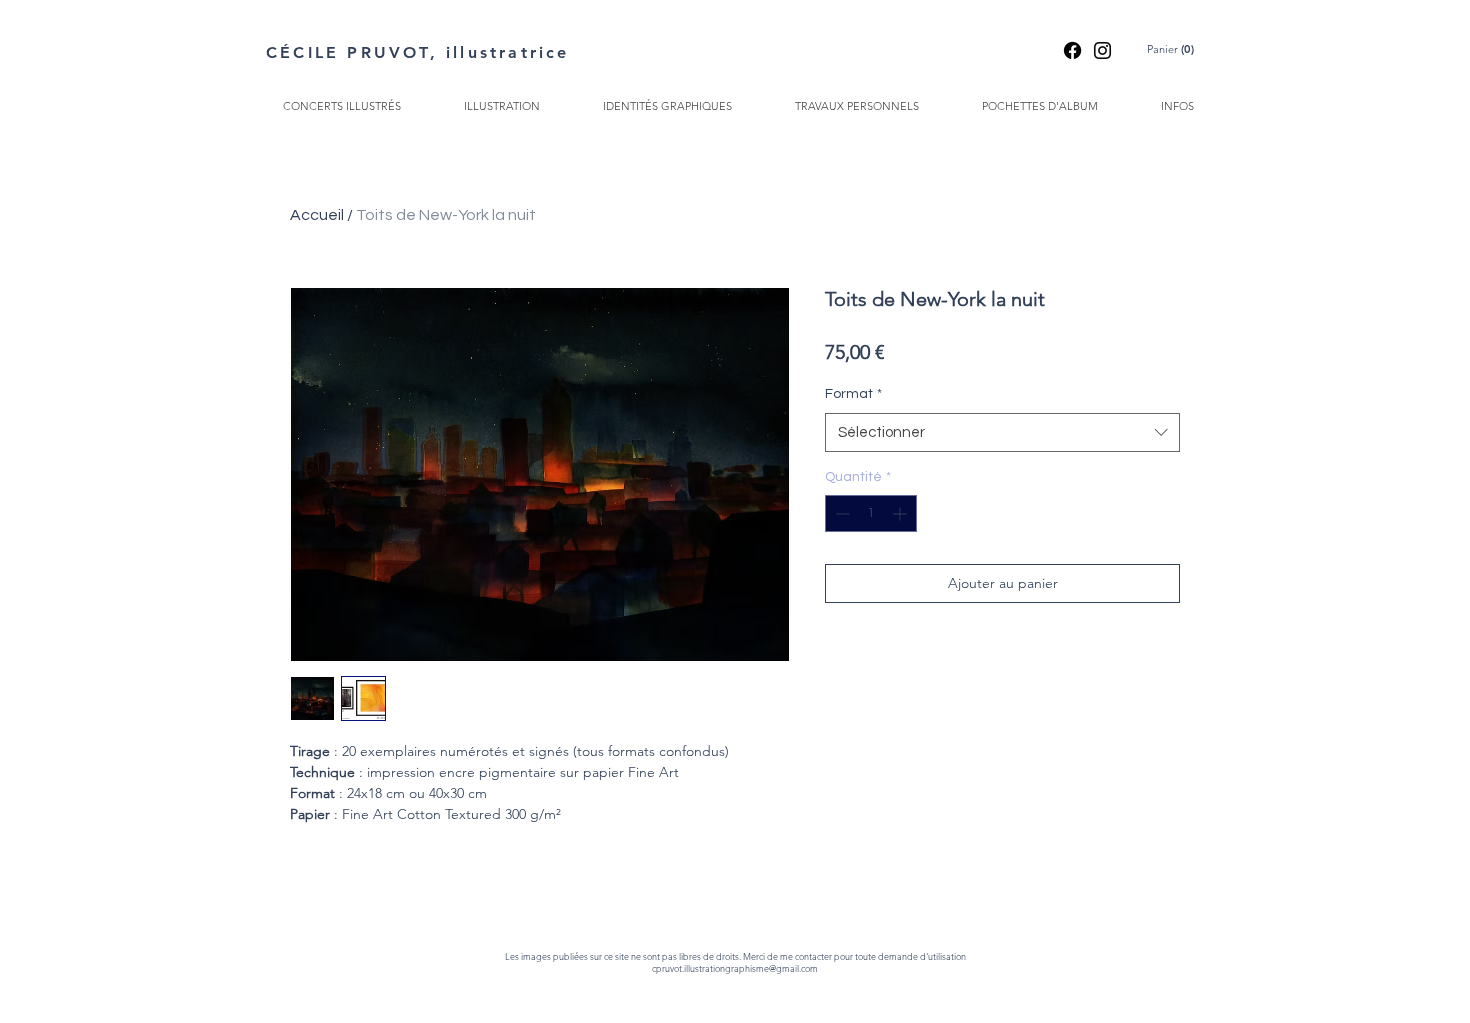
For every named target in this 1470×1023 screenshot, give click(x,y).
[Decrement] (840, 513)
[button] (1173, 49)
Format (853, 394)
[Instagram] (1102, 50)
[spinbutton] (871, 513)
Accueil (317, 215)
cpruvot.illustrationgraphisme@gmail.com (735, 968)
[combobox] (1002, 432)
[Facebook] (1072, 50)
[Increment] (901, 513)
